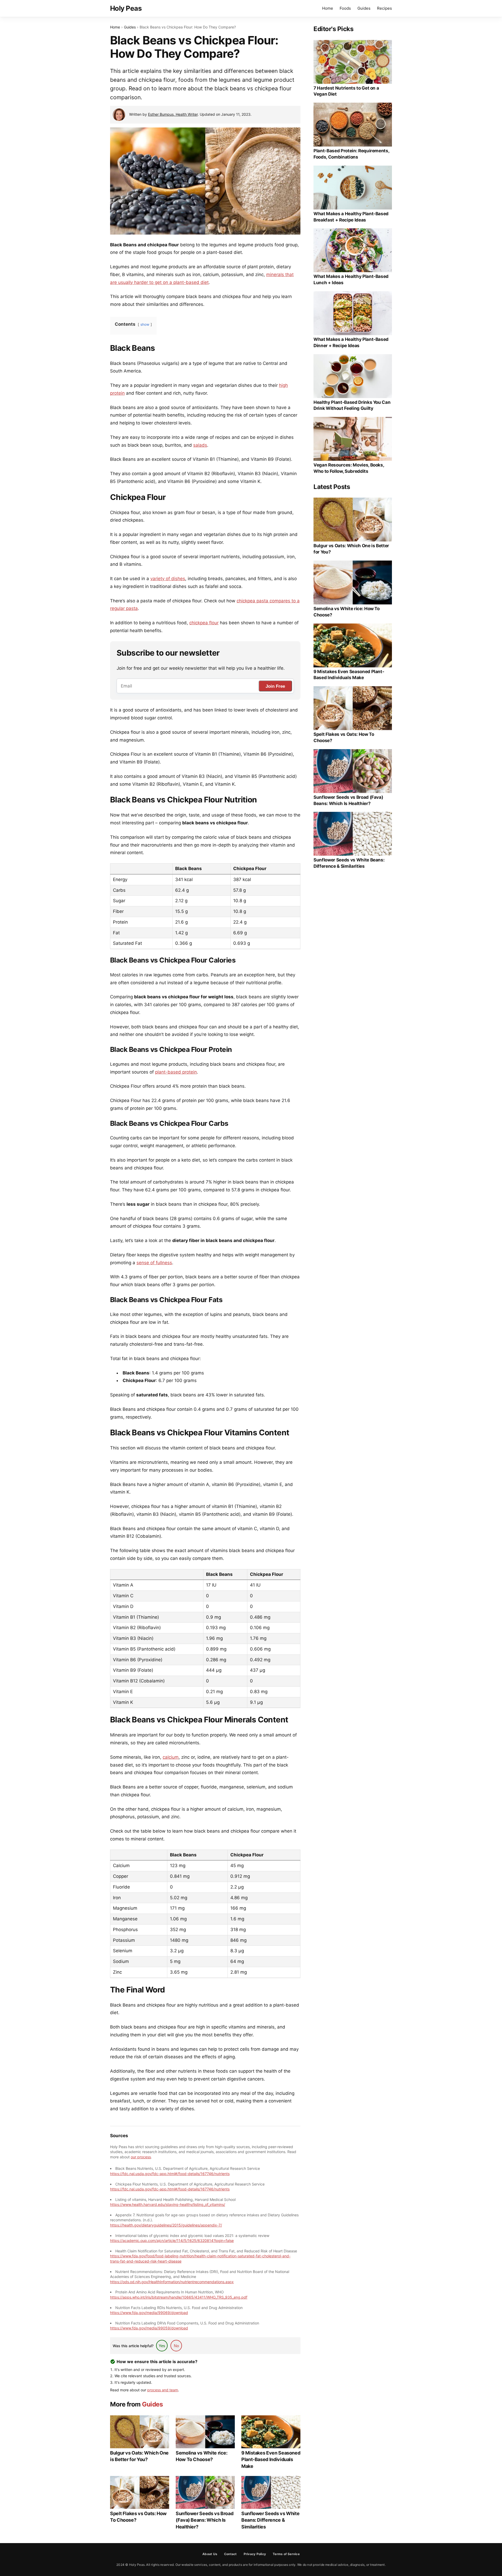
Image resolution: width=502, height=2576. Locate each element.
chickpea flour (204, 623)
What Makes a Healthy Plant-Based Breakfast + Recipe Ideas (351, 217)
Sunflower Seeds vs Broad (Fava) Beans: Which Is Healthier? (204, 2520)
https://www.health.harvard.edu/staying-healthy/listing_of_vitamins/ (168, 2204)
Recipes (384, 8)
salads (200, 445)
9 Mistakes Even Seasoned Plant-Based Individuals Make (271, 2459)
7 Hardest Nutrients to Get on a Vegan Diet (346, 91)
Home (328, 8)
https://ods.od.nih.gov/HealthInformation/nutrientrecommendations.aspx (172, 2282)
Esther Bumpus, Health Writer (173, 114)
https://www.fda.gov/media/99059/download (149, 2328)
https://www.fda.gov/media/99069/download (149, 2313)
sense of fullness (154, 1263)
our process (141, 2157)
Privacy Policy (255, 2554)
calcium (171, 1757)
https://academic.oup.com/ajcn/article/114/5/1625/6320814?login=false (172, 2240)
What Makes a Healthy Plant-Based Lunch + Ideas (351, 279)
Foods (345, 8)
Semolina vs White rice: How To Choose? (202, 2456)
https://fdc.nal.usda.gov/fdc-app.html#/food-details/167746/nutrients (170, 2174)
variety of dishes (168, 579)
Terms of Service (286, 2554)
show (145, 324)
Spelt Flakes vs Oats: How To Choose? (138, 2517)
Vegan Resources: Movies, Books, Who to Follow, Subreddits (349, 468)
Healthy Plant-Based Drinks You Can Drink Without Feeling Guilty (352, 405)
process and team (163, 2390)
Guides (364, 8)
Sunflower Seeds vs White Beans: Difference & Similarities (270, 2520)
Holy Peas (126, 8)
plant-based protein (176, 1072)
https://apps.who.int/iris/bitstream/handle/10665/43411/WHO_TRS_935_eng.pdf (179, 2297)
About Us (210, 2554)
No (176, 2346)
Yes (162, 2346)
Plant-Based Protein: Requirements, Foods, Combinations (351, 154)
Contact (230, 2554)
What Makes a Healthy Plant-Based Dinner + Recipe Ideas (351, 342)
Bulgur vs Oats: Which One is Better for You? (139, 2456)
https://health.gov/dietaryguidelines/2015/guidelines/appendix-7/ (166, 2225)
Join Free (275, 686)
